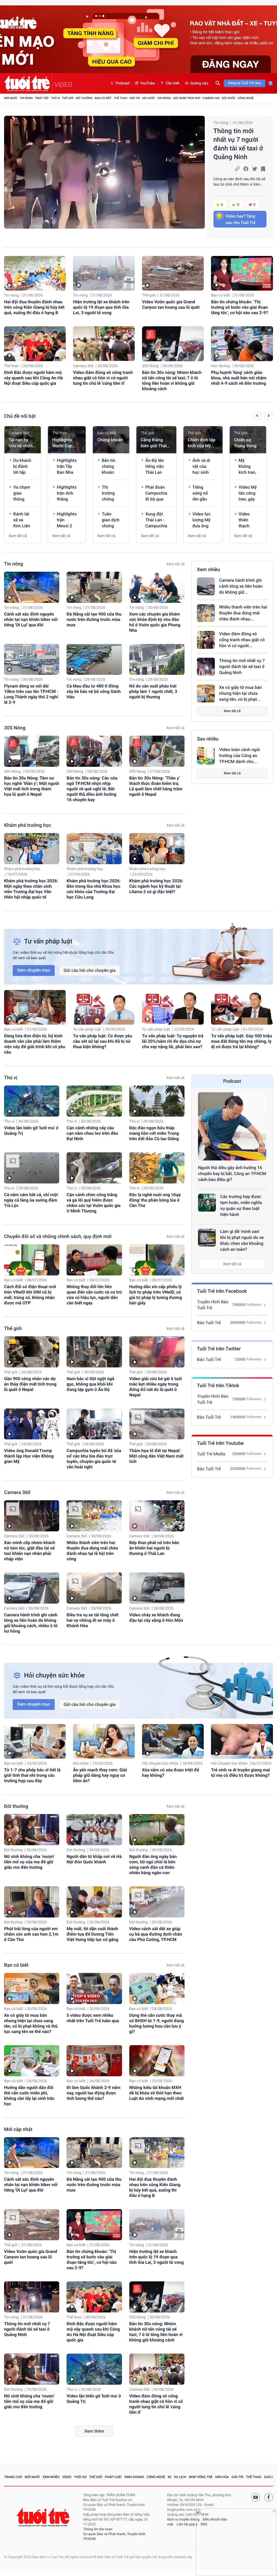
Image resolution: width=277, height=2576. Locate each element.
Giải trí (134, 98)
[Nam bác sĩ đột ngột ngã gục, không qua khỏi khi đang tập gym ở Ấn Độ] (94, 1352)
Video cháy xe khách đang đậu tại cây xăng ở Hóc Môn (156, 1618)
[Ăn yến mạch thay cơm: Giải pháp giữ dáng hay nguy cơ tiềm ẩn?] (104, 1741)
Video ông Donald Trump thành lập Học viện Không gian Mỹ (29, 1456)
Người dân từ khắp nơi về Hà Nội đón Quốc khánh (94, 1859)
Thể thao (120, 98)
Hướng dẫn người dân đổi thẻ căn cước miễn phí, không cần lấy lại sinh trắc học (29, 2096)
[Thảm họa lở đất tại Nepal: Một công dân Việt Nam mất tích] (157, 1424)
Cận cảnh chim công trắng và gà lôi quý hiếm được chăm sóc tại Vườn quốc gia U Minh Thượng (93, 1203)
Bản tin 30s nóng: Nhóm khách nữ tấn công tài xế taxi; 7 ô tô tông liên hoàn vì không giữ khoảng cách (172, 381)
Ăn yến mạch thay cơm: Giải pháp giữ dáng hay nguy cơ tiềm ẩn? (100, 1775)
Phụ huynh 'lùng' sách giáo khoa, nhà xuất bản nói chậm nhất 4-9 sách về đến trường (239, 378)
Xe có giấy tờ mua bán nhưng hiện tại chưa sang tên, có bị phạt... (240, 693)
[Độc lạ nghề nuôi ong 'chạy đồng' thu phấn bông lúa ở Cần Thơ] (157, 1168)
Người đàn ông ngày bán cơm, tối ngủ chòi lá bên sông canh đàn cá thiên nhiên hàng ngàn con (153, 1865)
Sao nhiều (208, 739)
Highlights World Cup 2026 (62, 443)
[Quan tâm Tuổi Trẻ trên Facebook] (269, 2497)
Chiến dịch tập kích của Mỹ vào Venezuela (202, 443)
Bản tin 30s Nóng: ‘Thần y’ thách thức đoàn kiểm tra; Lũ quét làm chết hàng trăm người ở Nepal (156, 786)
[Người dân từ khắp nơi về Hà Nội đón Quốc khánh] (94, 1830)
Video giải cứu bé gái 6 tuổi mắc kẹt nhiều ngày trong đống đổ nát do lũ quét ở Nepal (156, 1387)
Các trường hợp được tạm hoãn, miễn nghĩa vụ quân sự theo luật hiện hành (241, 1205)
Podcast (123, 83)
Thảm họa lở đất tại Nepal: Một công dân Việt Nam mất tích (156, 1456)
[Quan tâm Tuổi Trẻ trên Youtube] (256, 2497)
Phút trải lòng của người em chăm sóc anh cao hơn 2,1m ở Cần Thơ (31, 1934)
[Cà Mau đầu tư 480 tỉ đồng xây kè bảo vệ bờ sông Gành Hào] (94, 659)
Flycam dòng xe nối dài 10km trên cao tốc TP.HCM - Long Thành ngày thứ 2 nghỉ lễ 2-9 (31, 694)
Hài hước (149, 98)
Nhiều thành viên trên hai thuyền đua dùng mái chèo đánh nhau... (243, 613)
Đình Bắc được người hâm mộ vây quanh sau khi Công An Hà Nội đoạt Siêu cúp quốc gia (33, 378)
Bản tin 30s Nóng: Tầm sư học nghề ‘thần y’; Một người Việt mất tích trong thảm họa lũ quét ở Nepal (32, 786)
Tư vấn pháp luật (87, 1029)
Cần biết (173, 83)
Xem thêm (94, 2431)
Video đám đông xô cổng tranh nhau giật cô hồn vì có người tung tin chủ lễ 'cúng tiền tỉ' (103, 378)
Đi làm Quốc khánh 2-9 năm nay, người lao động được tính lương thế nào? (93, 2093)
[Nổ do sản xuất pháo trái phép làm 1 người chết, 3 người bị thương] (157, 659)
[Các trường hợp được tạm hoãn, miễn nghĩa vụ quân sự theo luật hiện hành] (207, 1203)
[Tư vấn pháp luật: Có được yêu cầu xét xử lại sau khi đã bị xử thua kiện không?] (104, 1007)
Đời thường (84, 98)
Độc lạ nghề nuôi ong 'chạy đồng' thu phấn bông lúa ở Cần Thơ (155, 1200)
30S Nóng (164, 98)
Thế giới (68, 98)
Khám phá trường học (28, 825)
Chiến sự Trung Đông (245, 443)
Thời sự (80, 2477)
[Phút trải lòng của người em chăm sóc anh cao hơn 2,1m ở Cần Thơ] (32, 1902)
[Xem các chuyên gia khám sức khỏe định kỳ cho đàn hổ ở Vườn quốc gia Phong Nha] (157, 587)
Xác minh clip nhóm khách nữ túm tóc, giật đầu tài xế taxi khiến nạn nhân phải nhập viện (30, 1551)
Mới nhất (11, 98)
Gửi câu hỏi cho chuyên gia (90, 970)
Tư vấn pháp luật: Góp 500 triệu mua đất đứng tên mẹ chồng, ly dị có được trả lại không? (241, 1041)
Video (67, 2477)
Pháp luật (114, 2477)
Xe (169, 2477)
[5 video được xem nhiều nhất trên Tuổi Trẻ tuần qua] (94, 1988)
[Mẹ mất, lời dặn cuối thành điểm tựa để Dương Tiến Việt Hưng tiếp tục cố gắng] (94, 1902)
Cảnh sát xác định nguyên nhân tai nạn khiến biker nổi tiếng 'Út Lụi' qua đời (31, 619)
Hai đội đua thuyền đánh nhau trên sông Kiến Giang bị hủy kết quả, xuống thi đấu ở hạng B (34, 307)
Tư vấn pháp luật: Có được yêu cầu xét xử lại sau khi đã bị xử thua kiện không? (103, 1041)
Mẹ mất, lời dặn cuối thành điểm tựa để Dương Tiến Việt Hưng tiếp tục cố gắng (92, 1934)
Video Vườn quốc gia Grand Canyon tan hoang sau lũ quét (171, 305)
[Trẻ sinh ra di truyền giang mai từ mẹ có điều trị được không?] (242, 1741)
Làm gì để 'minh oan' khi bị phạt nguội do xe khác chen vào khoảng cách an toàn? (242, 1240)
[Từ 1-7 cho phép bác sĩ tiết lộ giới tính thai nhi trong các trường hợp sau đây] (35, 1741)
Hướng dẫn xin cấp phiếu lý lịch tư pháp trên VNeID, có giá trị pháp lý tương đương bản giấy (156, 1295)
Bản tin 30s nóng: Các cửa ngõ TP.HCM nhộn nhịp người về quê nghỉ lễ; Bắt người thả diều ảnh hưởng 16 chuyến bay (92, 789)
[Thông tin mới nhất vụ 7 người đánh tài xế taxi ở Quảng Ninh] (104, 172)
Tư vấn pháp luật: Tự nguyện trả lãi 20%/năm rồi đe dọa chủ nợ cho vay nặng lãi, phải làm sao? (173, 1041)
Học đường (220, 366)
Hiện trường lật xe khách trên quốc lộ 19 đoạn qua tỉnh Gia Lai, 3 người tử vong (101, 307)
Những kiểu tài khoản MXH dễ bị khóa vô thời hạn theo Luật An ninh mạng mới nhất (157, 2093)
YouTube (148, 83)
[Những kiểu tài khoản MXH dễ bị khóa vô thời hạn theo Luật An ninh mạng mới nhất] (157, 2061)
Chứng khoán (110, 440)
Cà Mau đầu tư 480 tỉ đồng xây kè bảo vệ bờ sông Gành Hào (94, 691)
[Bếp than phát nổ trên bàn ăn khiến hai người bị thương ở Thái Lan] (157, 1516)
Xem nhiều (208, 570)
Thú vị (55, 98)
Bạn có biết (103, 98)
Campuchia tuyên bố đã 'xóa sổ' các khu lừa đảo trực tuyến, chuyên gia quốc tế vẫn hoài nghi (94, 1459)
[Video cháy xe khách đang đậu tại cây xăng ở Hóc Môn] (157, 1588)
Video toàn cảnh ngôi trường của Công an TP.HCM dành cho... (240, 756)
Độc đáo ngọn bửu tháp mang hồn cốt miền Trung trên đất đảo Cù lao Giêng (154, 1133)
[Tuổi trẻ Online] (44, 2517)
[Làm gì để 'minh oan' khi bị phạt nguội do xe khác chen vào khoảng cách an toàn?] (207, 1238)
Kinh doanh (134, 2477)
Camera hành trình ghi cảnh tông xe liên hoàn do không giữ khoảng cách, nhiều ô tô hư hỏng (31, 1623)
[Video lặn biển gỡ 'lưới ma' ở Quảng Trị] (32, 1101)
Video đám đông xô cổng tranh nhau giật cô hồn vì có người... (242, 640)
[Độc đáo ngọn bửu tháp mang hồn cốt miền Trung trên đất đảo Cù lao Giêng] (157, 1101)
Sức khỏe (229, 98)
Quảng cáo (199, 83)
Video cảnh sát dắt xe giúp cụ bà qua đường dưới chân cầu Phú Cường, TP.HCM (156, 1934)
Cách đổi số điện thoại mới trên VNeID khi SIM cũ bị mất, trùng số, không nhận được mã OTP (30, 1295)
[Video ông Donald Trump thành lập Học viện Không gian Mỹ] (32, 1424)
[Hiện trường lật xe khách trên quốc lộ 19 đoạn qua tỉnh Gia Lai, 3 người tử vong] (104, 273)
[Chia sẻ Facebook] (246, 169)
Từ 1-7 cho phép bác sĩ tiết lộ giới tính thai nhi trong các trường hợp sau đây (32, 1775)
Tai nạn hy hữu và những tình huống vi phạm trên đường (22, 443)
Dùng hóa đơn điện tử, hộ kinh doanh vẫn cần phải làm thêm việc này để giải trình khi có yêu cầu (35, 1044)
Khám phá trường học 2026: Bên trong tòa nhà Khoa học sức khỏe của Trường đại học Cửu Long (94, 889)
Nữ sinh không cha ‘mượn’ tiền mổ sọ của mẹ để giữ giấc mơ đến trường (29, 1862)
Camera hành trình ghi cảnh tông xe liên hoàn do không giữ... (241, 586)
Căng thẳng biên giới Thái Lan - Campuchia (154, 443)
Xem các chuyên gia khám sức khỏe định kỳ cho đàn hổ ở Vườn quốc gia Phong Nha (155, 622)
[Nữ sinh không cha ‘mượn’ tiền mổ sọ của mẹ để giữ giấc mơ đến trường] (32, 1830)
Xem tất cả (18, 536)
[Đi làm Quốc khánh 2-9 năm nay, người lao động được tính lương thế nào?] (94, 2061)
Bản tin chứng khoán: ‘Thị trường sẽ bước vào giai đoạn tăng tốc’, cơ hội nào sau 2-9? (240, 307)
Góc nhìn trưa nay (187, 98)
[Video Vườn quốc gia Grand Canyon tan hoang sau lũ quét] (173, 273)
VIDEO (63, 85)
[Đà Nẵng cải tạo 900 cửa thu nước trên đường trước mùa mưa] (94, 587)
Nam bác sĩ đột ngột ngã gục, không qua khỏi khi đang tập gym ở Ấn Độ (90, 1384)
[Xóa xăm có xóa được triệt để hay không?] (173, 1741)
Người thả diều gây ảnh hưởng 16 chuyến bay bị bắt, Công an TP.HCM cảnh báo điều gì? (232, 1174)
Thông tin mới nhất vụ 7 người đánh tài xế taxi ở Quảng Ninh (238, 144)
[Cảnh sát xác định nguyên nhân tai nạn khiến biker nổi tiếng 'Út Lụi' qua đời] (32, 587)
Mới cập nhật (18, 2129)
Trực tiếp (42, 98)
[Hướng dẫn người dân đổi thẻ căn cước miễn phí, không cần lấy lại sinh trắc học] (32, 2061)
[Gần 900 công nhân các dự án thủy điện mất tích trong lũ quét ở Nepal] (32, 1352)
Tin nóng (26, 98)
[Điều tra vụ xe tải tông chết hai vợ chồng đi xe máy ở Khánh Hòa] (94, 1588)
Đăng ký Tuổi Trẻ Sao (245, 83)
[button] (257, 416)
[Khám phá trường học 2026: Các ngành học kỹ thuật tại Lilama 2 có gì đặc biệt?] (157, 849)
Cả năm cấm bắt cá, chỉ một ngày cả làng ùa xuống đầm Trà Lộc (31, 1200)
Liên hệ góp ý (187, 2524)
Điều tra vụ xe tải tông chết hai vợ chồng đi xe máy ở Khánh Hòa (93, 1620)
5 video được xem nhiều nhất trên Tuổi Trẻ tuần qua (93, 2018)
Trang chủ (13, 2477)
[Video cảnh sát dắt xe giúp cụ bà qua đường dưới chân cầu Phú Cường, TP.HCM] (157, 1902)
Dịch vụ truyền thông (183, 2520)
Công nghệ (245, 98)
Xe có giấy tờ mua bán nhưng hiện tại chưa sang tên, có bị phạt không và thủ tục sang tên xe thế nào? (31, 2023)
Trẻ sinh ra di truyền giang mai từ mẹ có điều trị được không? (240, 1773)
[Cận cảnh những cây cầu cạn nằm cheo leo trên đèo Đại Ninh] (94, 1101)
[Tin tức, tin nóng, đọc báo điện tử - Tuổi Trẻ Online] (28, 83)
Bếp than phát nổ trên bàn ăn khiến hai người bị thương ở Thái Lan (154, 1548)
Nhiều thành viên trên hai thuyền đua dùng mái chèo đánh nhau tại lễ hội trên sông (92, 1551)
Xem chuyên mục (34, 970)
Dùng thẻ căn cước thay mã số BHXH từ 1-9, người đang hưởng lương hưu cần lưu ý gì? (157, 2023)
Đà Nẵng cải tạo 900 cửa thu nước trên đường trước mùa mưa (94, 619)
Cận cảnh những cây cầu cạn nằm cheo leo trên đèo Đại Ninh (92, 1133)
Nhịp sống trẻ (201, 2477)
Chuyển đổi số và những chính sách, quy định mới (58, 1237)
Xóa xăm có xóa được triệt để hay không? (171, 1773)
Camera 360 (211, 98)
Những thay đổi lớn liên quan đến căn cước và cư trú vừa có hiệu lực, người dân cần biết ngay (94, 1295)
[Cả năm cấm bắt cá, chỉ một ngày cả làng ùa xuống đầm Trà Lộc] (32, 1168)
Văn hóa (222, 2477)
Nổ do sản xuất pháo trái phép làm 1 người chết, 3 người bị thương (153, 691)
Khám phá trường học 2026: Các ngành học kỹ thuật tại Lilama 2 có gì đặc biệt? (156, 886)
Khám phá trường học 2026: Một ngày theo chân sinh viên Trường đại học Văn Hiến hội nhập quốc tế (31, 889)
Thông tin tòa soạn (98, 2529)
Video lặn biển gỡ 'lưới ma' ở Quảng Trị (31, 1131)
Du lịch (180, 2477)
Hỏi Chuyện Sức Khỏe (160, 1764)
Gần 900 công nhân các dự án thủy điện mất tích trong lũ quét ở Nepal (30, 1384)
